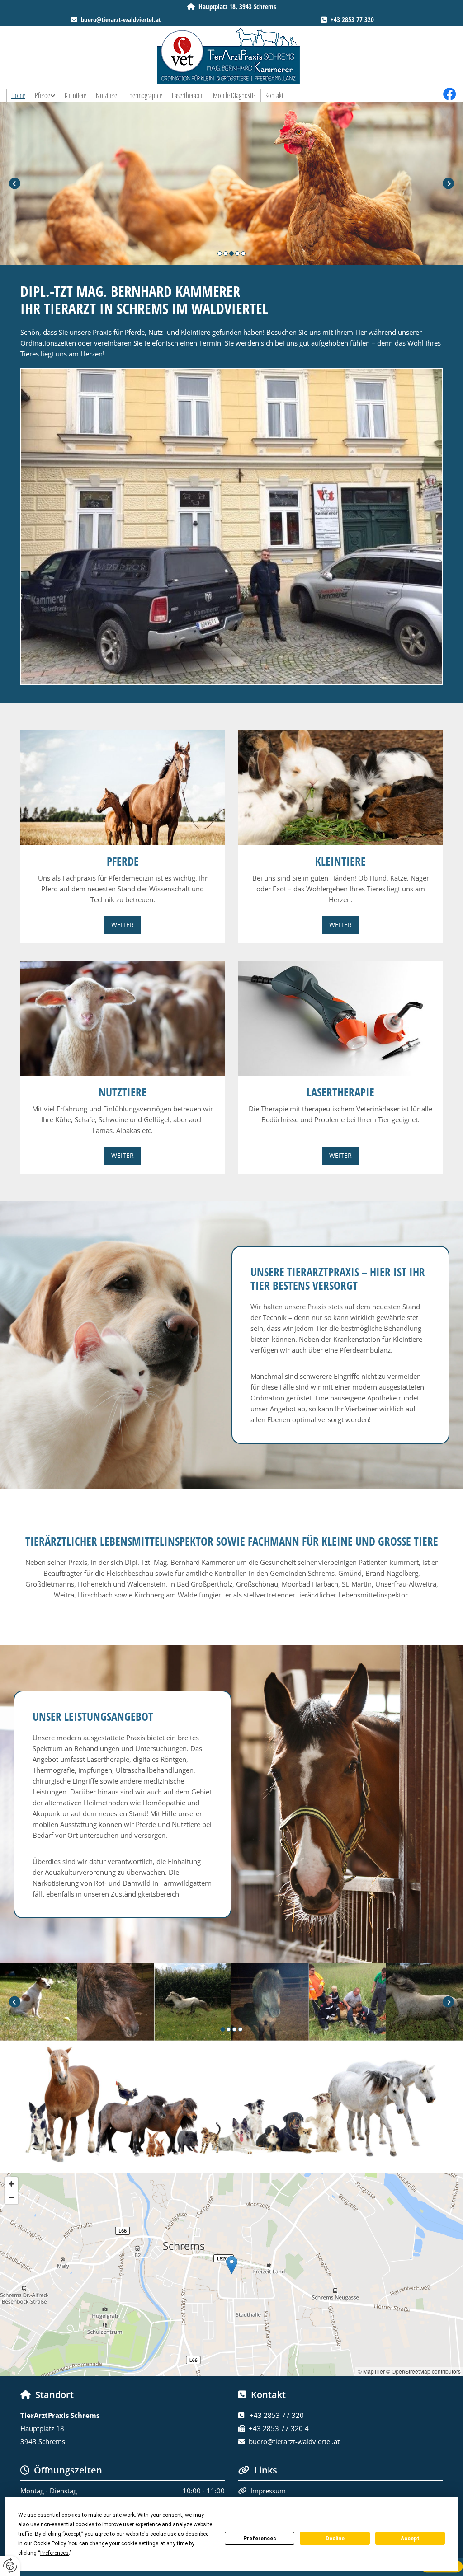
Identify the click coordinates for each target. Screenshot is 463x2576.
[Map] (231, 2274)
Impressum (268, 2491)
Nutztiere (106, 95)
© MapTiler (371, 2371)
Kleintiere (76, 95)
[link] (45, 95)
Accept (410, 2539)
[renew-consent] (10, 2566)
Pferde (43, 95)
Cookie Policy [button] (50, 2543)
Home (18, 95)
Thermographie (144, 95)
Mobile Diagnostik (234, 95)
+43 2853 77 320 (352, 19)
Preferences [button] (54, 2553)
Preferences (260, 2539)
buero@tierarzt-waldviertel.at (121, 19)
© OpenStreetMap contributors (423, 2371)
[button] (123, 925)
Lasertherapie (188, 95)
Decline (335, 2539)
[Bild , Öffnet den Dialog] (231, 527)
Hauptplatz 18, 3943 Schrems (237, 6)
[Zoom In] (11, 2184)
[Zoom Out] (11, 2197)
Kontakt (274, 95)
